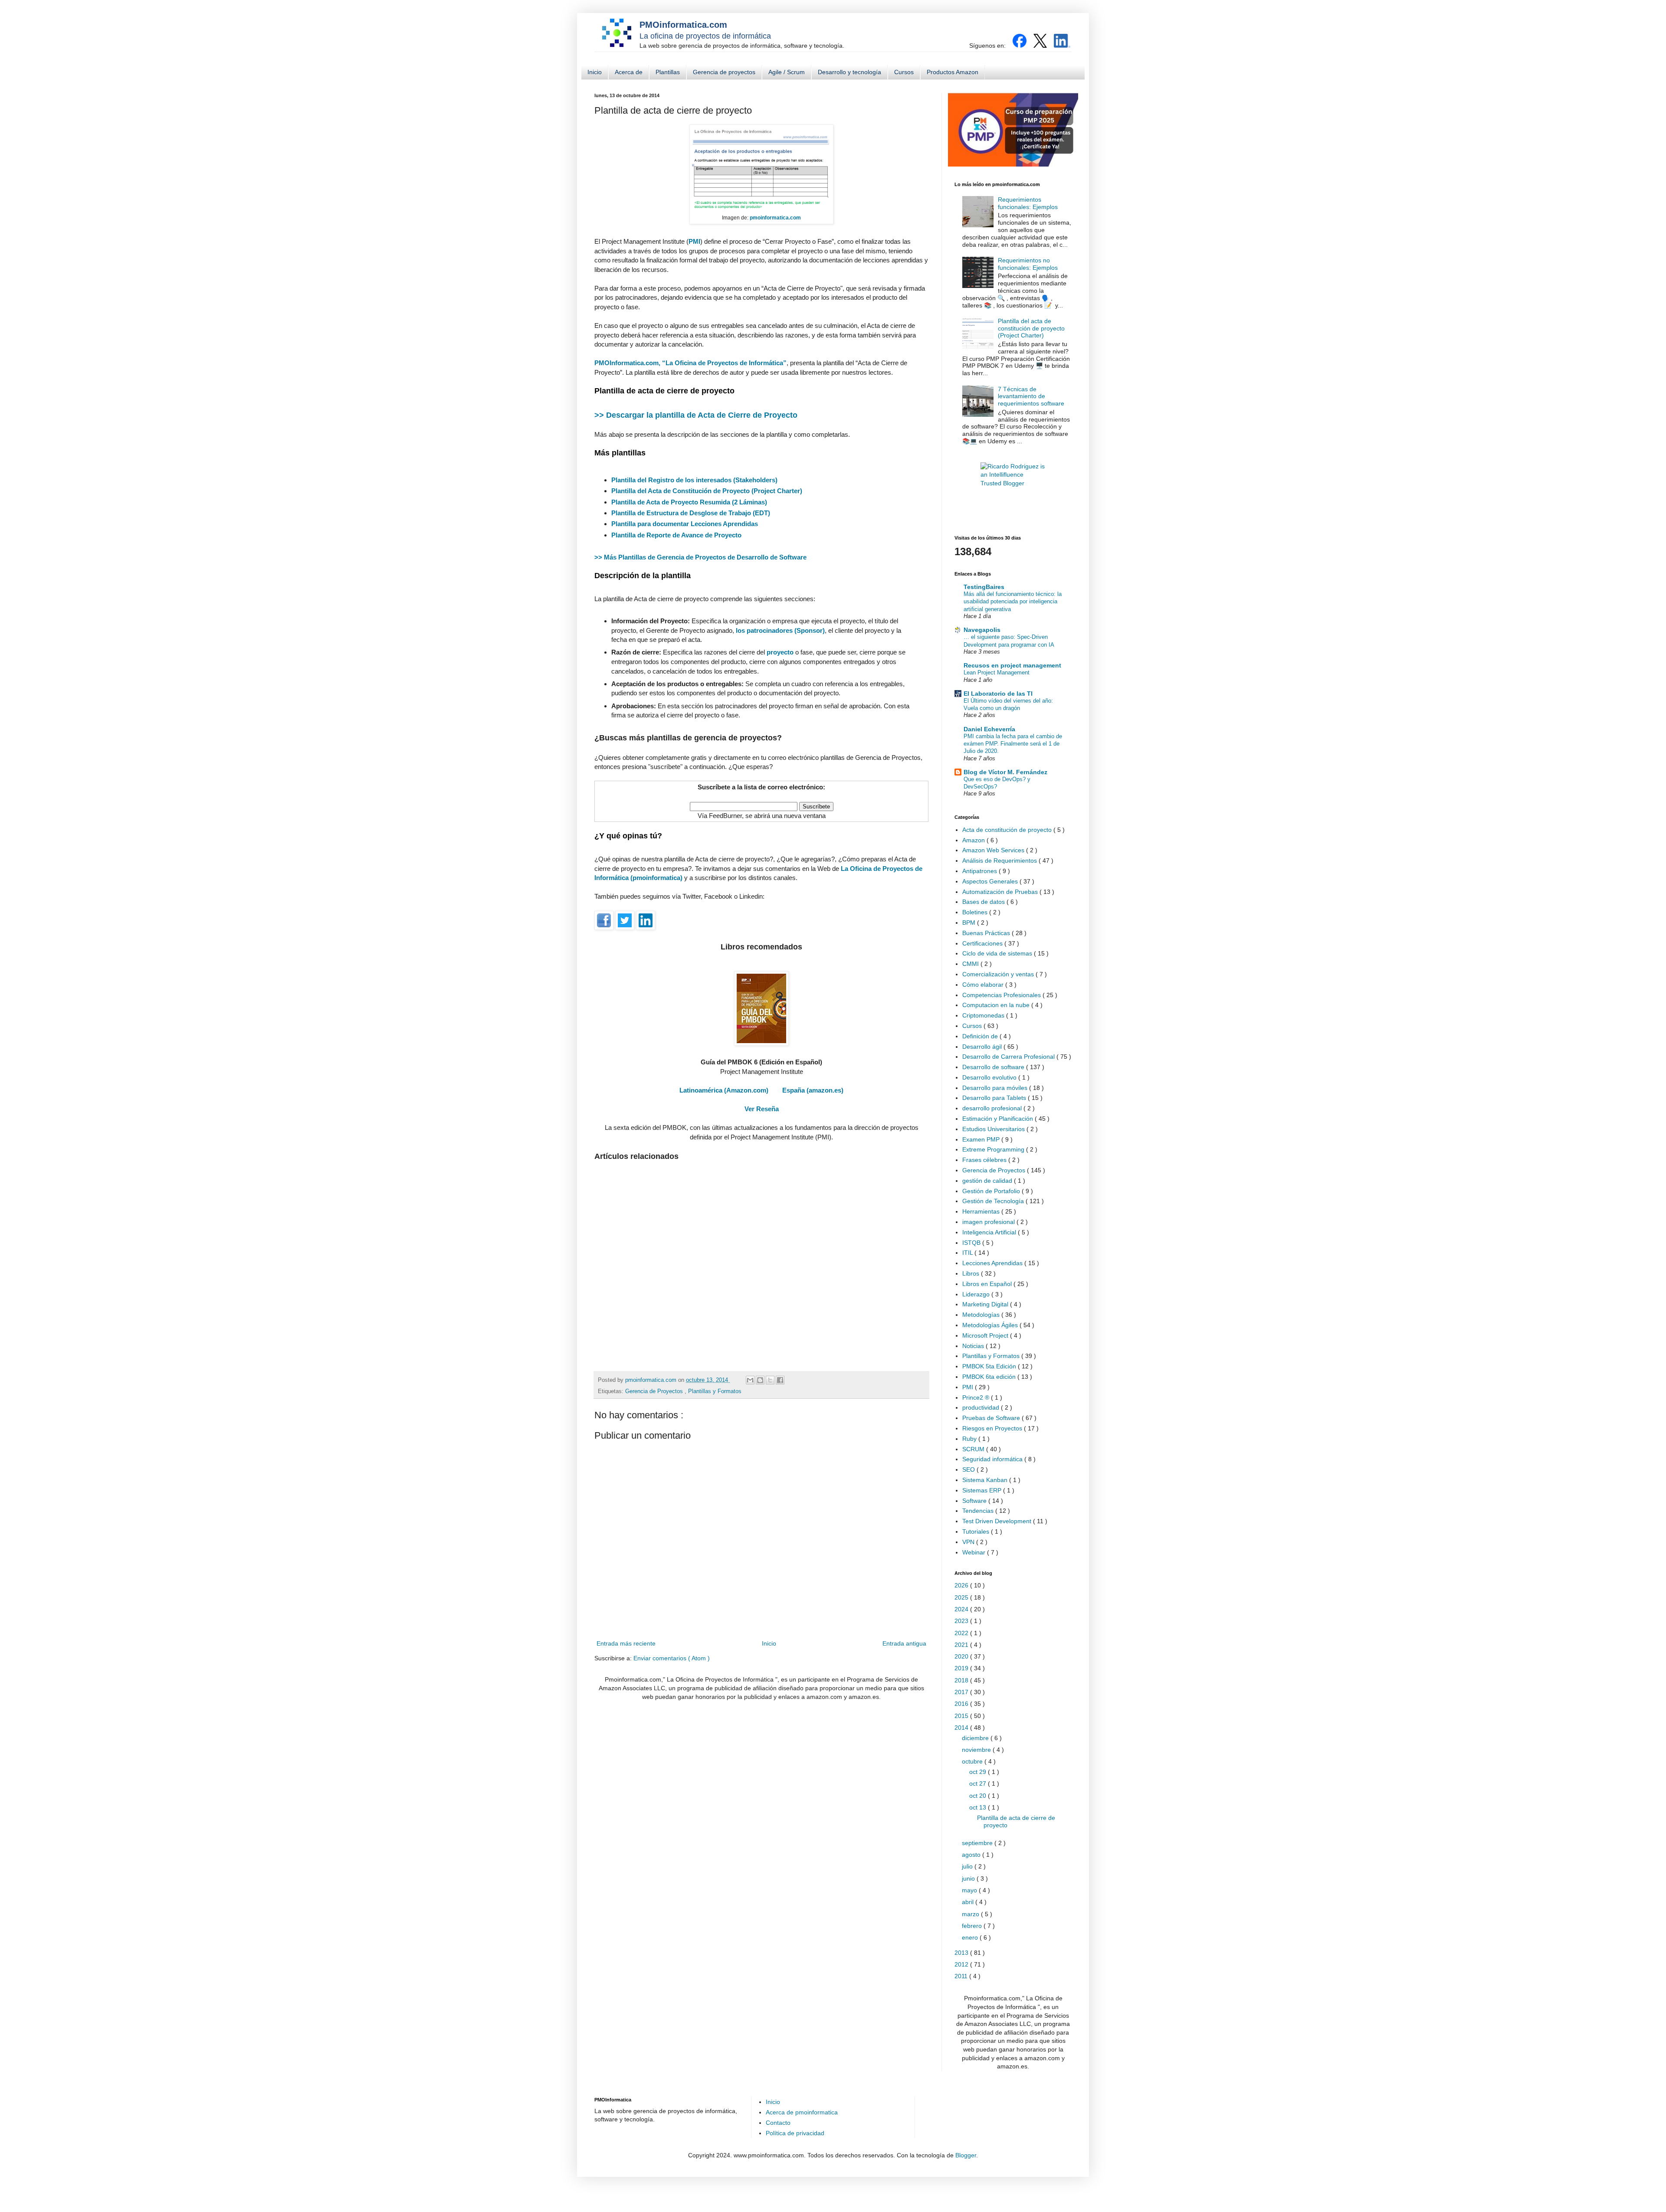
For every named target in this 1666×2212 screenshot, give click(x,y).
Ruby (970, 1439)
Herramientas (982, 1211)
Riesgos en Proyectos (993, 1428)
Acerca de (629, 72)
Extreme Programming (994, 1149)
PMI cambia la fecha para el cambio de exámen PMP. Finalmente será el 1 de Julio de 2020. (1013, 744)
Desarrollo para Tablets (995, 1098)
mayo (970, 1890)
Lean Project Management (997, 672)
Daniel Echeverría (989, 729)
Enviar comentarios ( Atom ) (672, 1658)
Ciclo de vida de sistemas (998, 953)
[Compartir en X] (770, 1380)
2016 (962, 1704)
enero (971, 1937)
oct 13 (979, 1807)
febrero (973, 1926)
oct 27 (979, 1783)
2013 (962, 1953)
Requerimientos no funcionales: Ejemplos (1028, 264)
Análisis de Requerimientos (1000, 861)
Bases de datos (984, 902)
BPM (970, 923)
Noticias (974, 1346)
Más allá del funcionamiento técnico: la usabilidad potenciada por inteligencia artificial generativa (1013, 602)
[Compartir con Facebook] (780, 1380)
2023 (962, 1621)
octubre (973, 1761)
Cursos (904, 72)
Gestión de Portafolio (992, 1191)
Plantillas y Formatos (715, 1391)
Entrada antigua (904, 1643)
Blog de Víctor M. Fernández (1005, 772)
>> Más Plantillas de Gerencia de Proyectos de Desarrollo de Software (700, 557)
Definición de (981, 1036)
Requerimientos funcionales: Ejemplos (1028, 203)
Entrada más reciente (626, 1643)
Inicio (595, 72)
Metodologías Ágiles (991, 1325)
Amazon (974, 840)
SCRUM (974, 1449)
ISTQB (972, 1243)
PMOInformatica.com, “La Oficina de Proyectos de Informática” (690, 363)
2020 (962, 1656)
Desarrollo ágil (983, 1047)
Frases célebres (985, 1160)
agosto (972, 1855)
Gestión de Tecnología (994, 1201)
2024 (962, 1609)
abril (969, 1902)
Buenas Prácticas (987, 933)
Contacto (778, 2123)
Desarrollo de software (994, 1067)
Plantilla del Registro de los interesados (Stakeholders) (694, 480)
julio (968, 1866)
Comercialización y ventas (999, 974)
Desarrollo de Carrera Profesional (1009, 1057)
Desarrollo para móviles (996, 1088)
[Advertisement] (761, 1262)
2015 (962, 1716)
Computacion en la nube (997, 1005)
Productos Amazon (953, 72)
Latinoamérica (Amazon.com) (724, 1090)
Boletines (976, 912)
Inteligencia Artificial (990, 1232)
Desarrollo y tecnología (849, 72)
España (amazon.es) (813, 1090)
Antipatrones (981, 871)
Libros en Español (988, 1284)
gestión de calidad (988, 1181)
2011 (962, 1976)
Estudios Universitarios (994, 1129)
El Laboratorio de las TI (998, 694)
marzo (971, 1914)
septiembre (978, 1843)
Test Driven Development (998, 1521)
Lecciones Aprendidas (993, 1263)
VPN (969, 1542)
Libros (972, 1273)
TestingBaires (984, 587)
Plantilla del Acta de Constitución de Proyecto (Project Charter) (707, 491)
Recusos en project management (1012, 665)
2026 (962, 1585)
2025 (962, 1597)
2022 (962, 1633)
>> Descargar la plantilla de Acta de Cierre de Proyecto (696, 415)
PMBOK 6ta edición (990, 1377)
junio (969, 1878)
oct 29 (979, 1772)
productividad (982, 1407)
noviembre (977, 1750)
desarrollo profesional (993, 1108)
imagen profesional (989, 1222)
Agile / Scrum (787, 72)
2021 (962, 1645)
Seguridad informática (993, 1459)
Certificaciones (983, 943)
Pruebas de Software (992, 1418)
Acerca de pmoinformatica (802, 2112)
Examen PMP (982, 1139)
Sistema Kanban (986, 1480)
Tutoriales (977, 1531)
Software (975, 1501)
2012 (962, 1964)
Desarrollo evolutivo (990, 1077)
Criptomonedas (984, 1015)
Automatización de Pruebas (1001, 892)
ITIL (968, 1253)
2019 (962, 1668)
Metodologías (982, 1315)
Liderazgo (977, 1294)
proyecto (780, 652)
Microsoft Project (986, 1335)
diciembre (976, 1738)
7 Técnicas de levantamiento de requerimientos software (1031, 396)
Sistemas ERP (983, 1490)
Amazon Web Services (994, 850)
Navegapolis (982, 630)
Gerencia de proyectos (724, 72)
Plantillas (668, 72)
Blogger (966, 2155)
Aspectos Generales (991, 881)
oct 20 (979, 1796)
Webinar (975, 1552)
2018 (962, 1680)
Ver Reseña (762, 1109)
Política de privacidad (795, 2133)
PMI (969, 1387)
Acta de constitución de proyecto (1008, 830)
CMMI (971, 964)
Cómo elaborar (984, 985)
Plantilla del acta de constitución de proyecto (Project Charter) (1031, 328)
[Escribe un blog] (760, 1380)
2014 (962, 1728)
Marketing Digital (986, 1304)
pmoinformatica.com (652, 1380)
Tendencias (979, 1511)
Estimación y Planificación (999, 1119)
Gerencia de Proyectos (655, 1391)
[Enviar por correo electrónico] (750, 1380)
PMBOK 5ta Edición (990, 1366)
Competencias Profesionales (1002, 995)
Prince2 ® (977, 1397)
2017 (962, 1692)
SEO (969, 1469)
